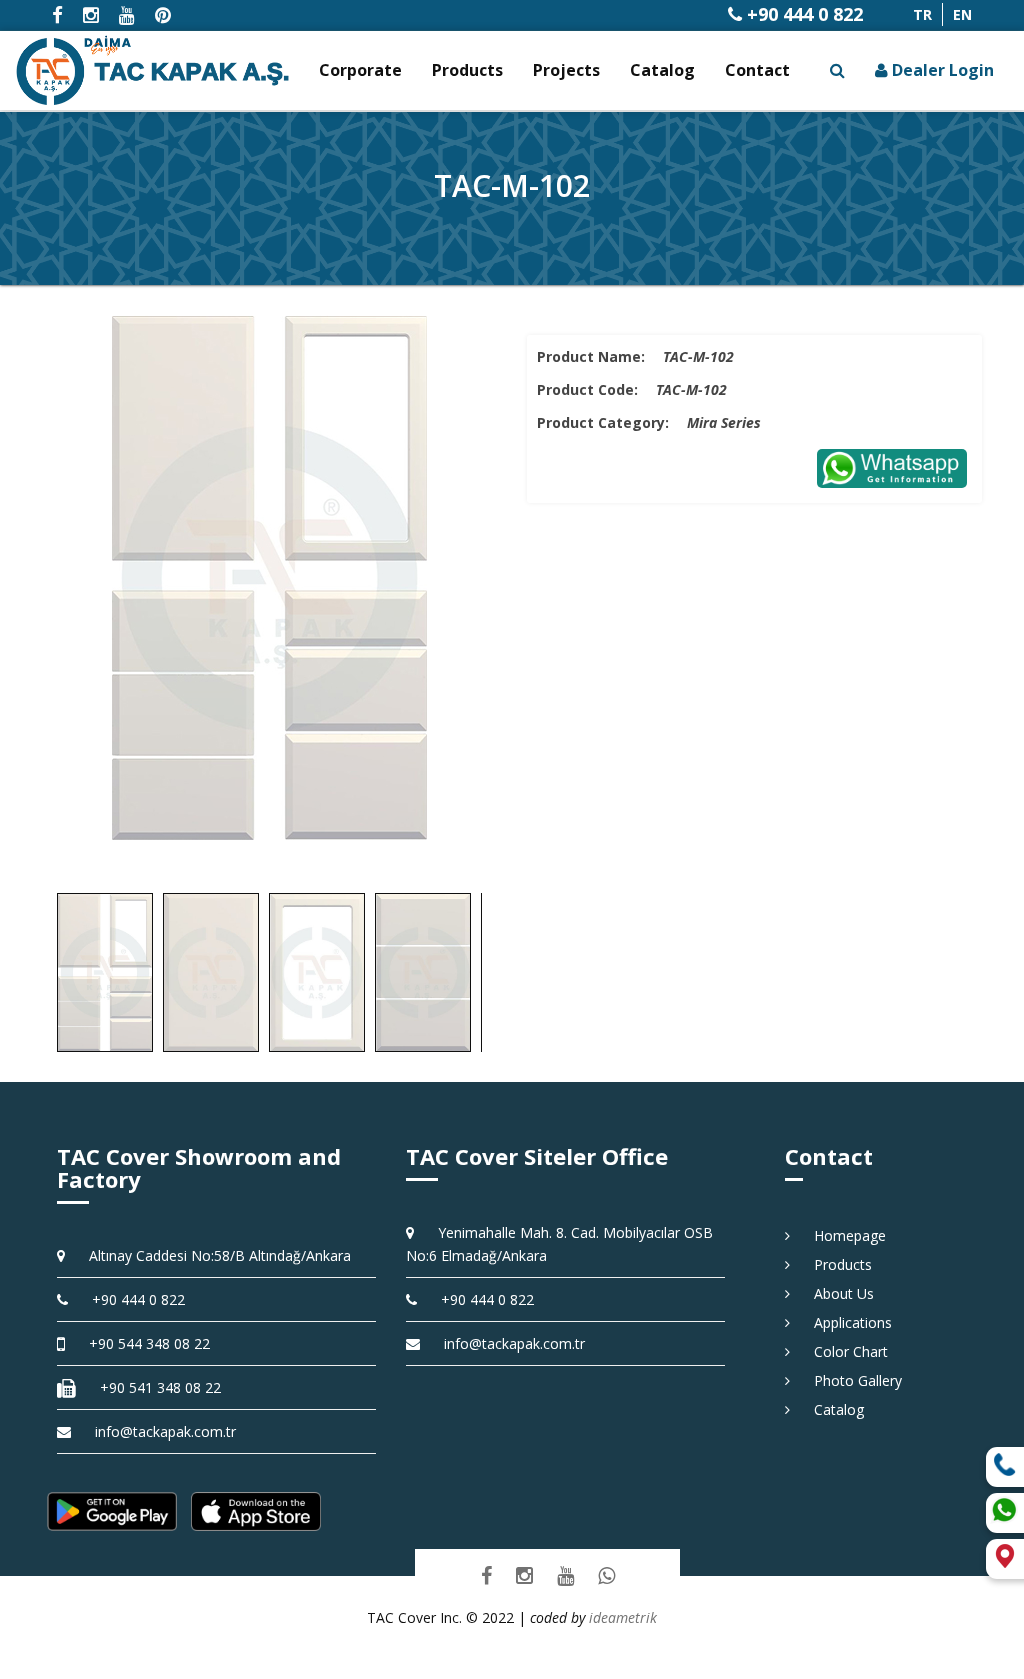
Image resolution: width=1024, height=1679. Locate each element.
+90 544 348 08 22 (142, 1343)
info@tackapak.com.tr (165, 1431)
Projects (566, 70)
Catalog (662, 70)
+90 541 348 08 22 (153, 1387)
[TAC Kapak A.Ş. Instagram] (524, 1575)
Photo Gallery (851, 1380)
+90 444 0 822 (802, 14)
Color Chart (844, 1351)
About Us (837, 1293)
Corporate (360, 70)
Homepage (843, 1235)
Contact (757, 70)
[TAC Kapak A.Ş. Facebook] (486, 1575)
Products (467, 70)
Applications (846, 1322)
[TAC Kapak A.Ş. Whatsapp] (606, 1575)
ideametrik (623, 1617)
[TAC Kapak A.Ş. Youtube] (565, 1575)
